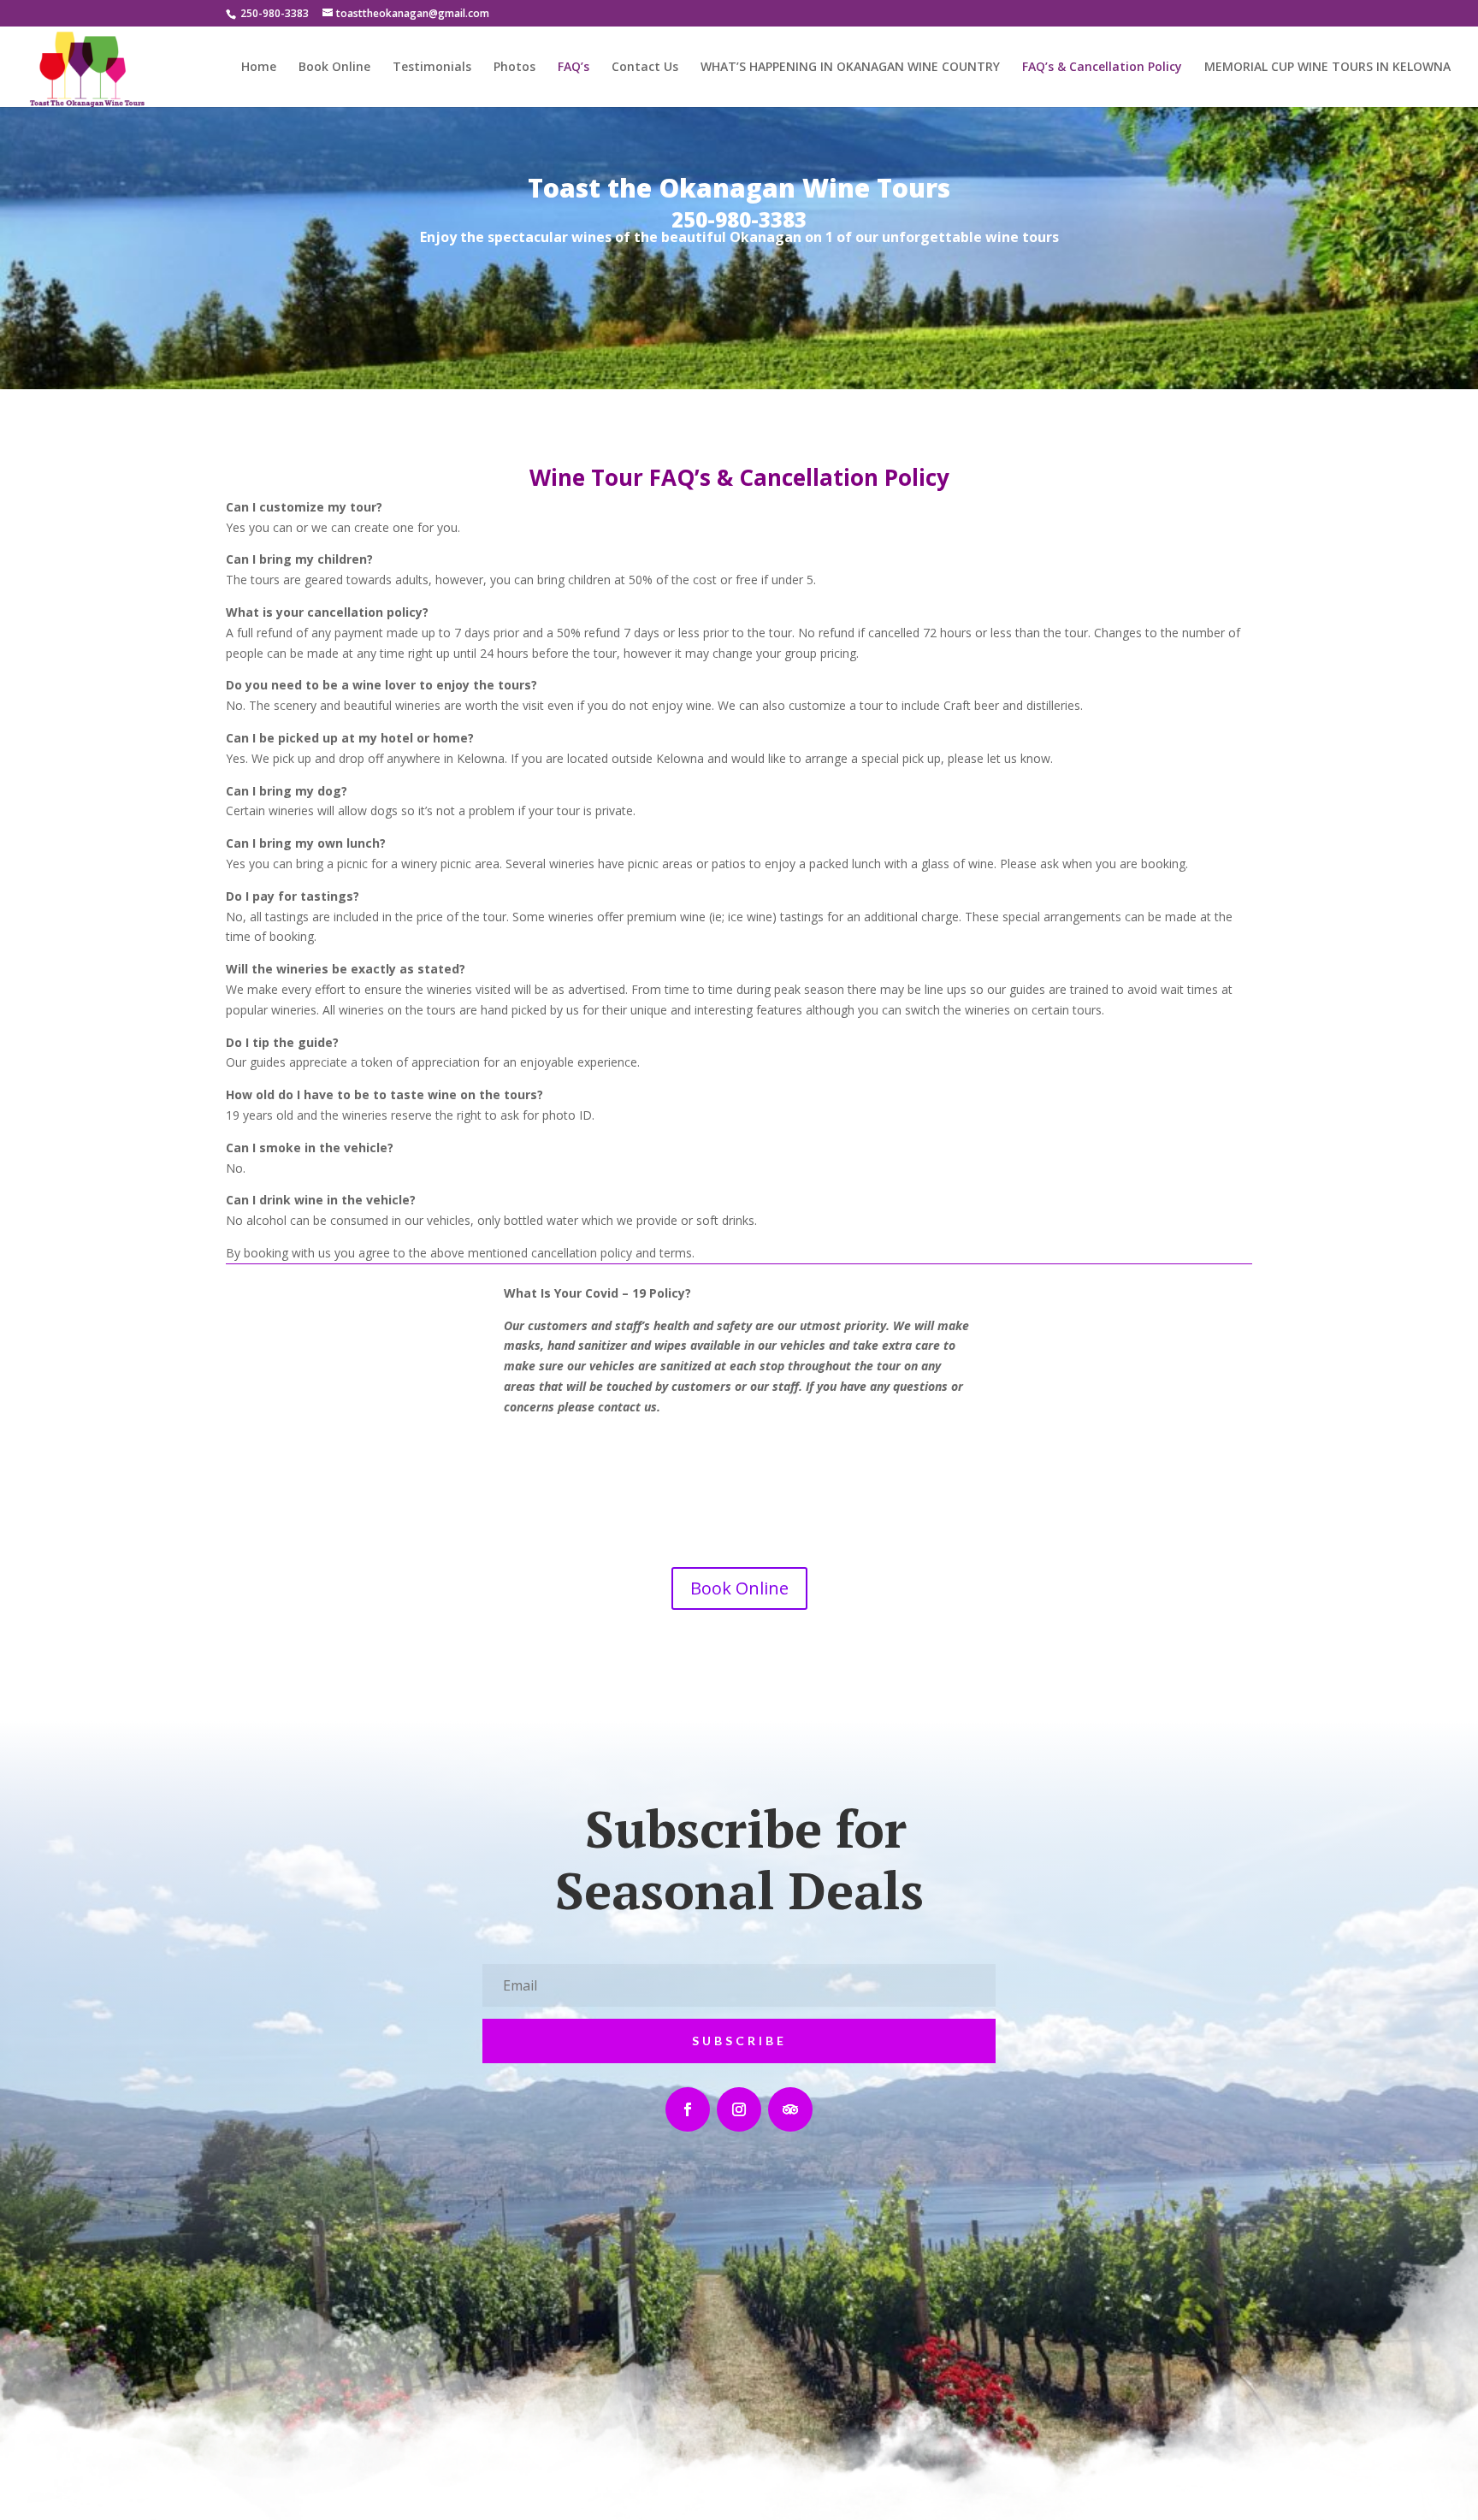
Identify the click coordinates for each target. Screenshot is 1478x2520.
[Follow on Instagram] (739, 2109)
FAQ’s (573, 68)
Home (259, 68)
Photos (514, 68)
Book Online (334, 68)
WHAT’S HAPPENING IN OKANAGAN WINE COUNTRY (850, 68)
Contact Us (645, 68)
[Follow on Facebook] (688, 2109)
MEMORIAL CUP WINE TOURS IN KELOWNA (1327, 68)
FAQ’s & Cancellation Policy (1102, 68)
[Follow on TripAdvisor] (790, 2109)
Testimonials (432, 68)
